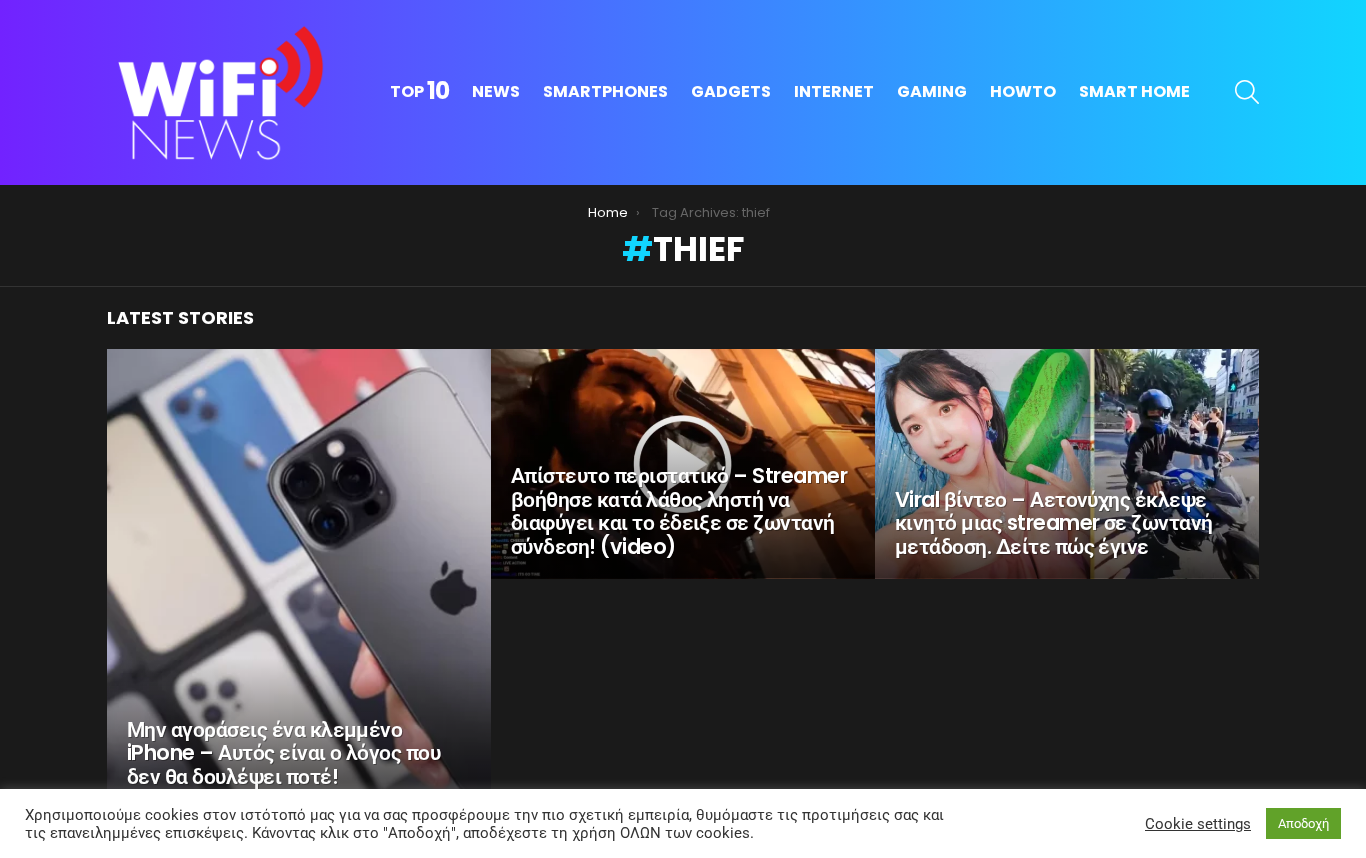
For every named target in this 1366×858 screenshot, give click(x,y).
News (496, 91)
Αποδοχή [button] (1303, 823)
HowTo (1023, 91)
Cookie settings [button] (1198, 824)
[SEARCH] (1247, 92)
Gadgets (731, 91)
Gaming (932, 91)
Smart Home (1134, 91)
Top (419, 92)
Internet (834, 91)
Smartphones (605, 91)
